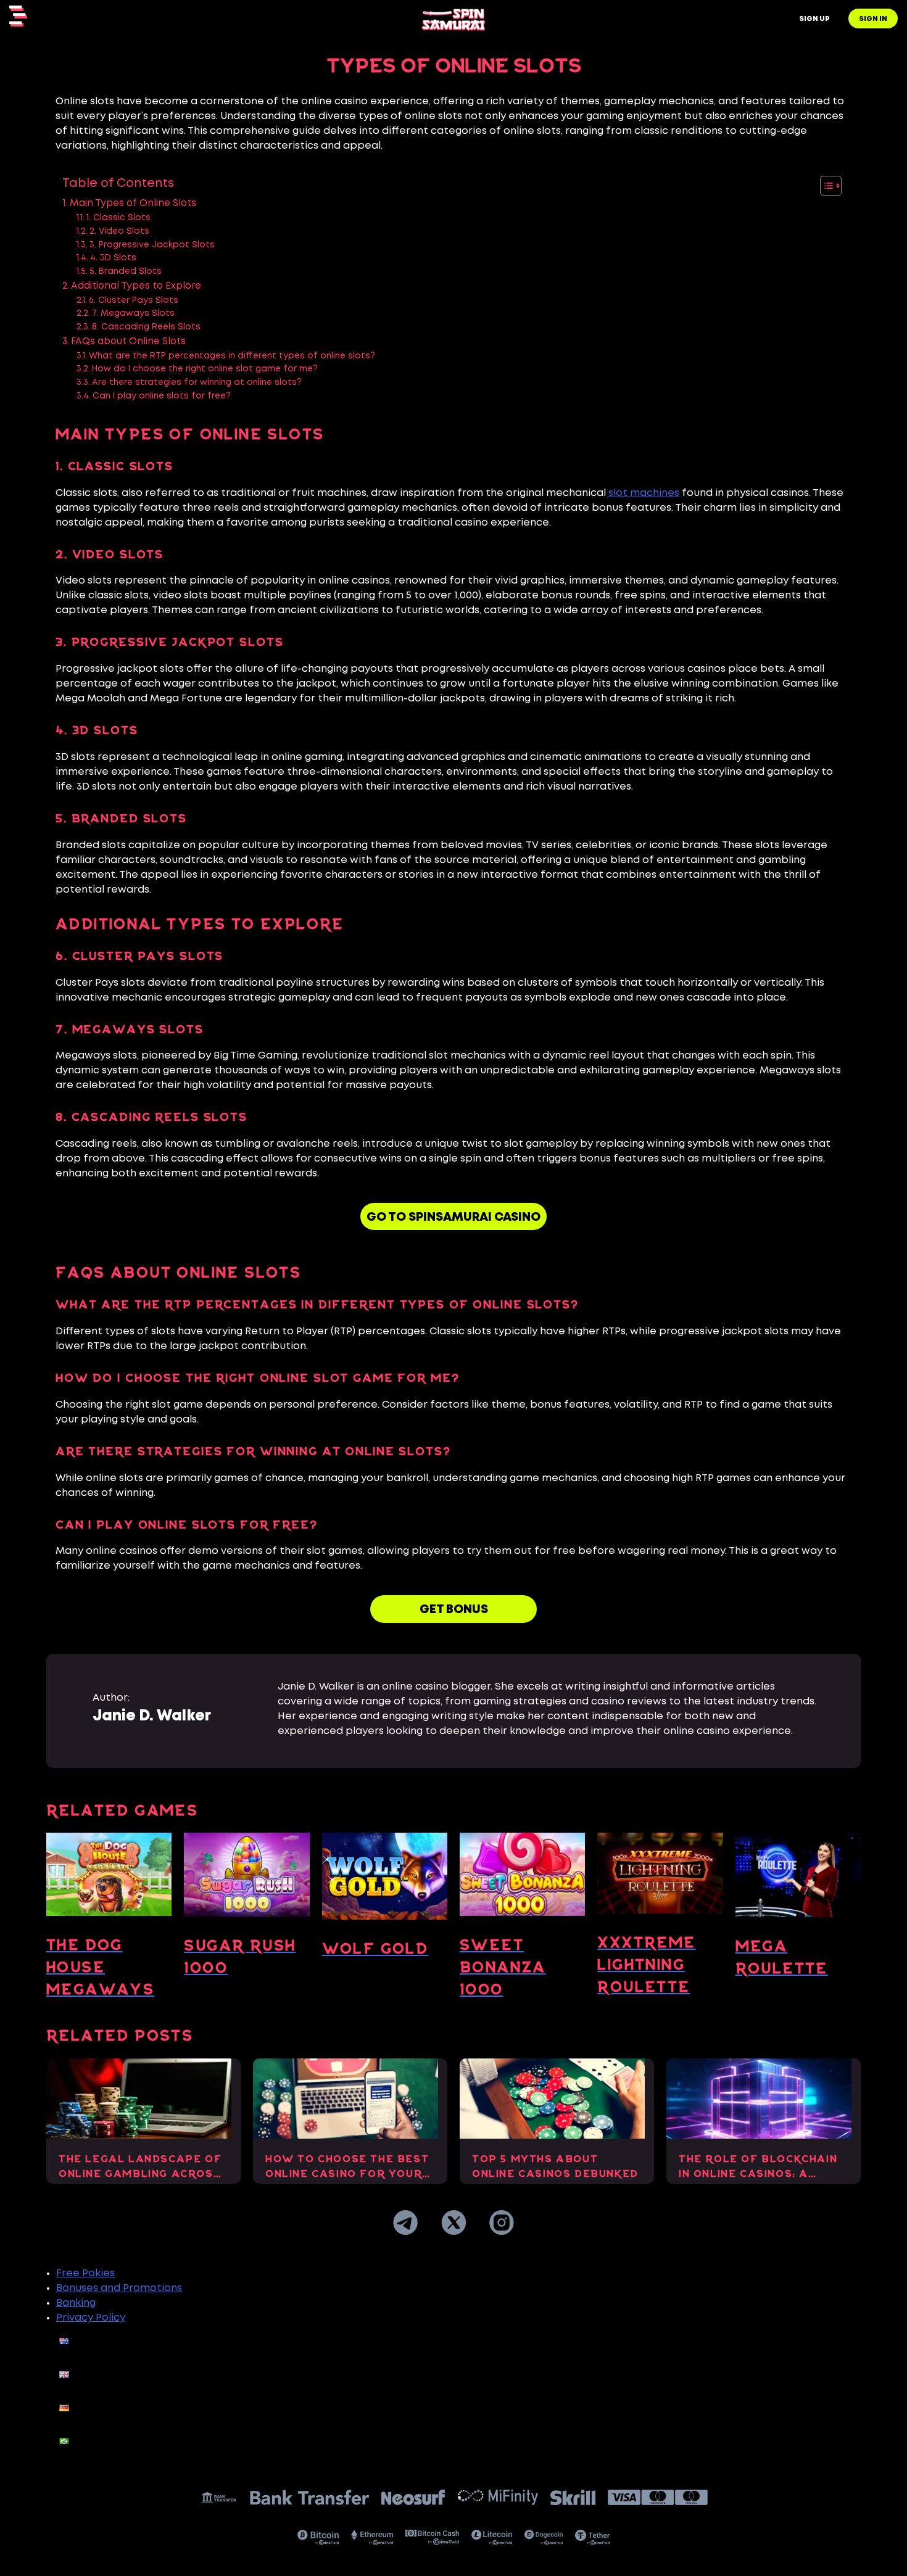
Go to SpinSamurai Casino (453, 1217)
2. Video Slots (119, 231)
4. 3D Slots (113, 258)
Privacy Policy (91, 2318)
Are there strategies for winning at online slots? (197, 382)
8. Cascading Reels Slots (146, 327)
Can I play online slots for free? (162, 396)
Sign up (814, 19)
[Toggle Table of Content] (825, 186)
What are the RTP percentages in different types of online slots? (232, 356)
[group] (109, 1922)
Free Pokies (85, 2273)
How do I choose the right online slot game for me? (205, 369)
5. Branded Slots (126, 271)
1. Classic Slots (118, 218)
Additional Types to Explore (136, 286)
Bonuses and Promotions (119, 2288)
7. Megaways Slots (133, 313)
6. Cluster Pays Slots (134, 300)
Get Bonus (454, 1610)
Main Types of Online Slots (133, 204)
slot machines (644, 493)
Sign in (873, 19)
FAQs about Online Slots (128, 342)
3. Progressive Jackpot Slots (152, 245)
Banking (76, 2303)
